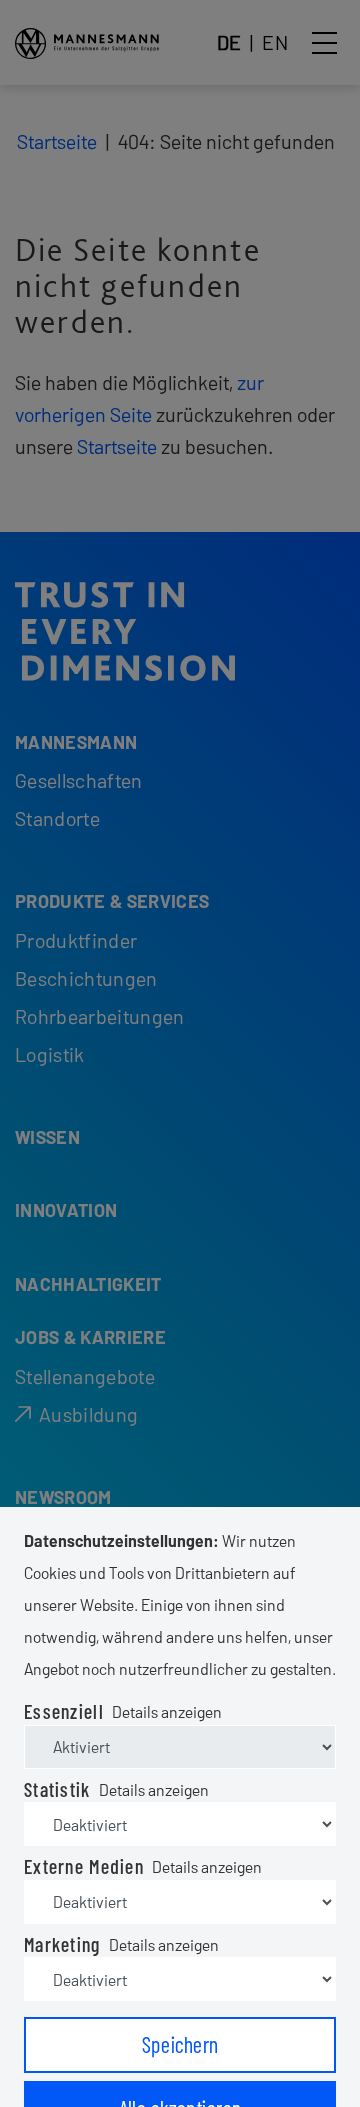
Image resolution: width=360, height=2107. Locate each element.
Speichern (180, 2044)
